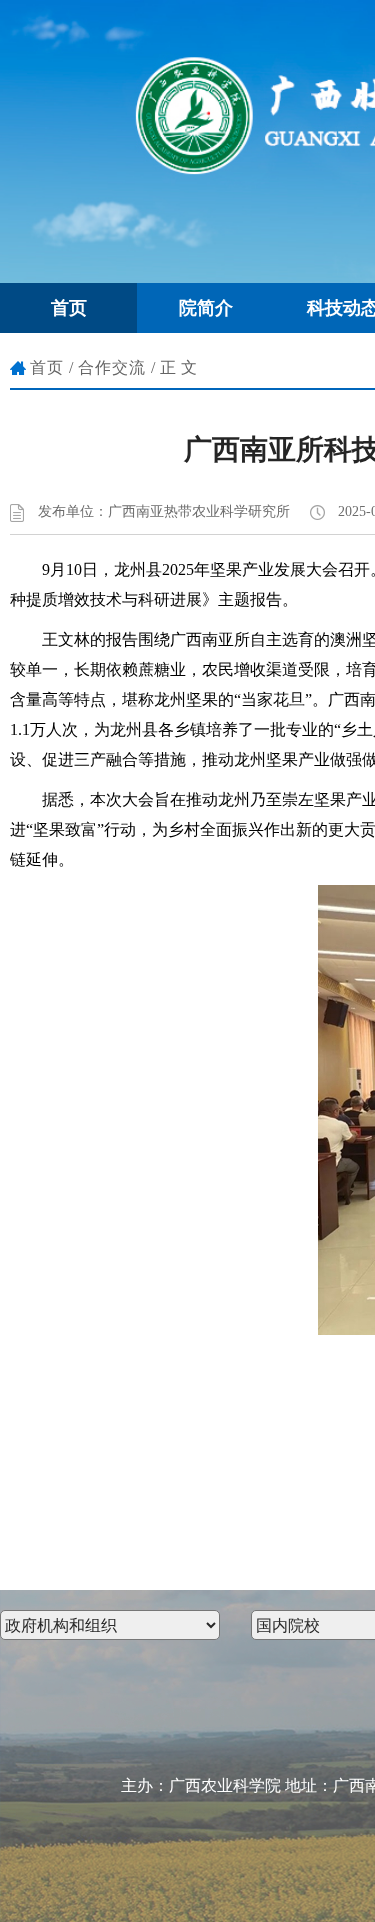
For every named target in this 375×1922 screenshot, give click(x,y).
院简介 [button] (206, 308)
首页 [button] (69, 308)
